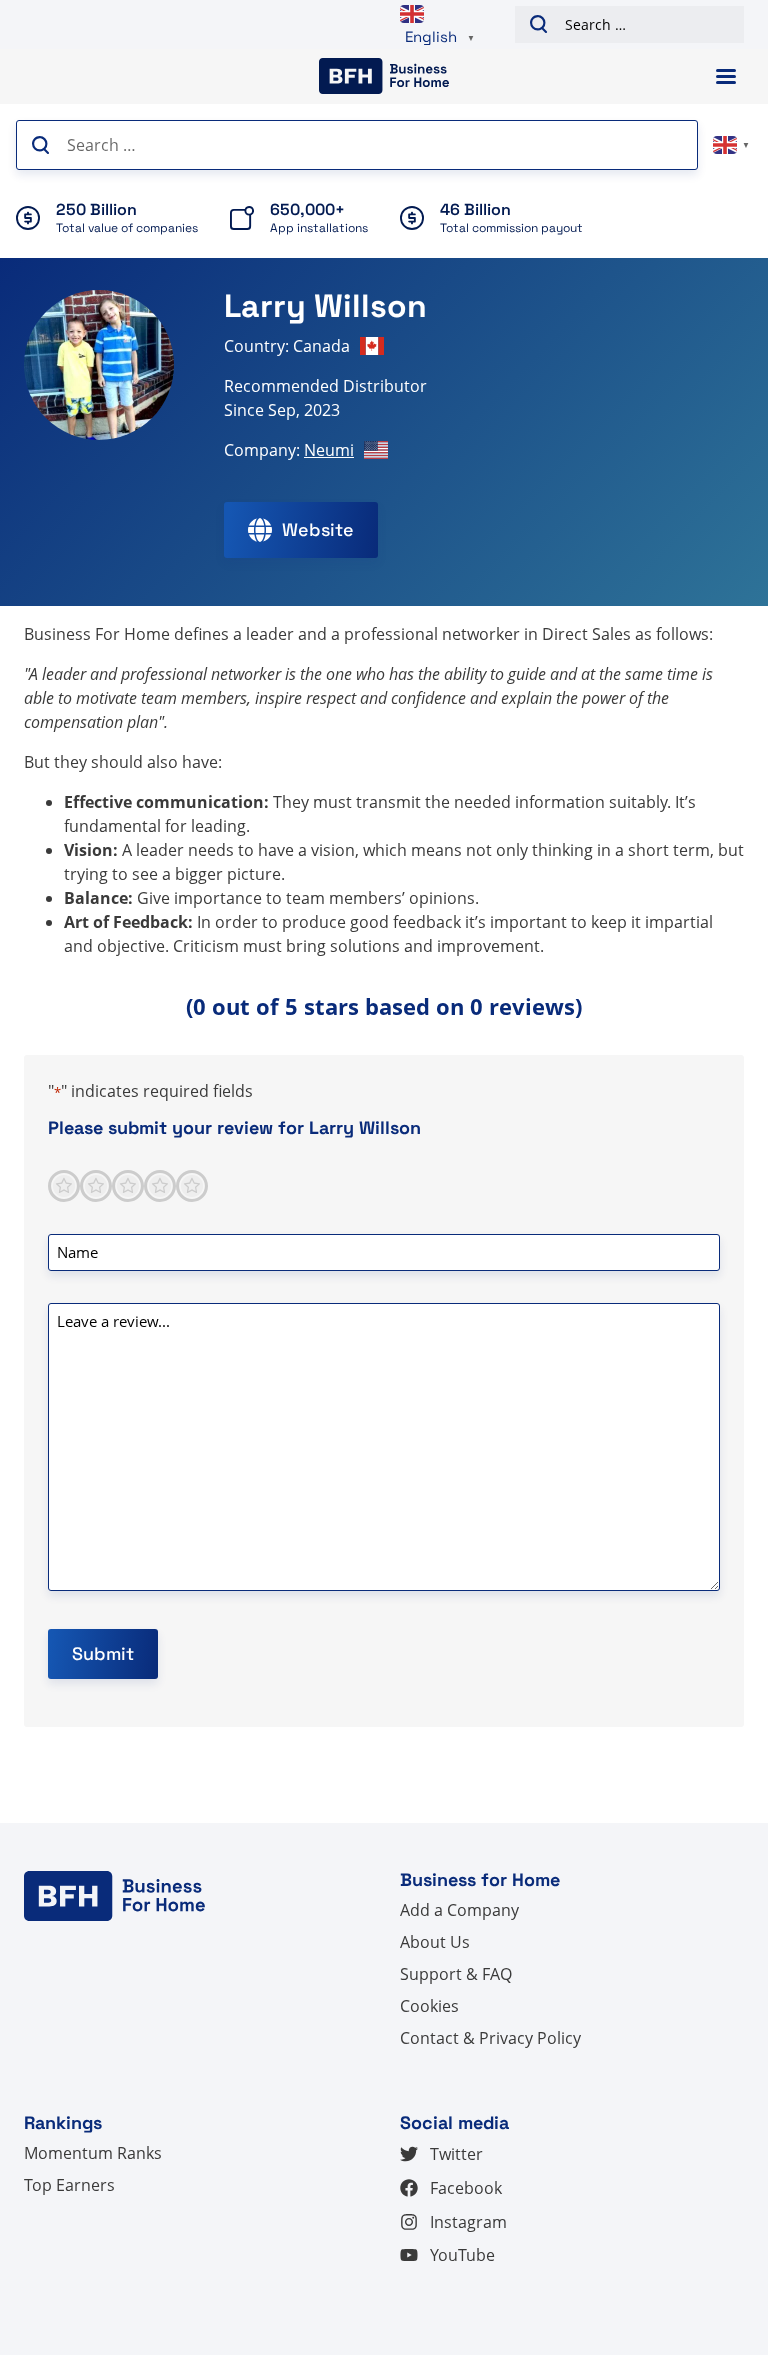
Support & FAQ (456, 1974)
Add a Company (459, 1910)
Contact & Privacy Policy (490, 2038)
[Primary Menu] (726, 76)
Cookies (429, 2006)
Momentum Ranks (93, 2153)
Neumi (329, 450)
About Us (435, 1942)
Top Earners (69, 2185)
